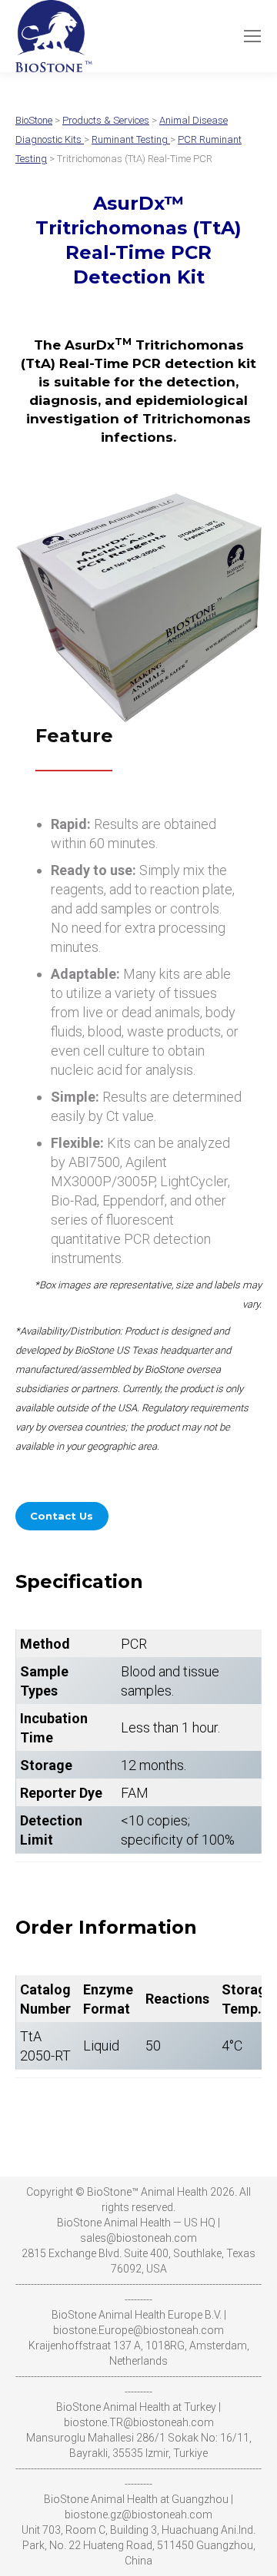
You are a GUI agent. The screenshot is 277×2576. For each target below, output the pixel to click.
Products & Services (106, 120)
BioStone (34, 120)
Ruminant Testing (131, 139)
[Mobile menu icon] (252, 36)
